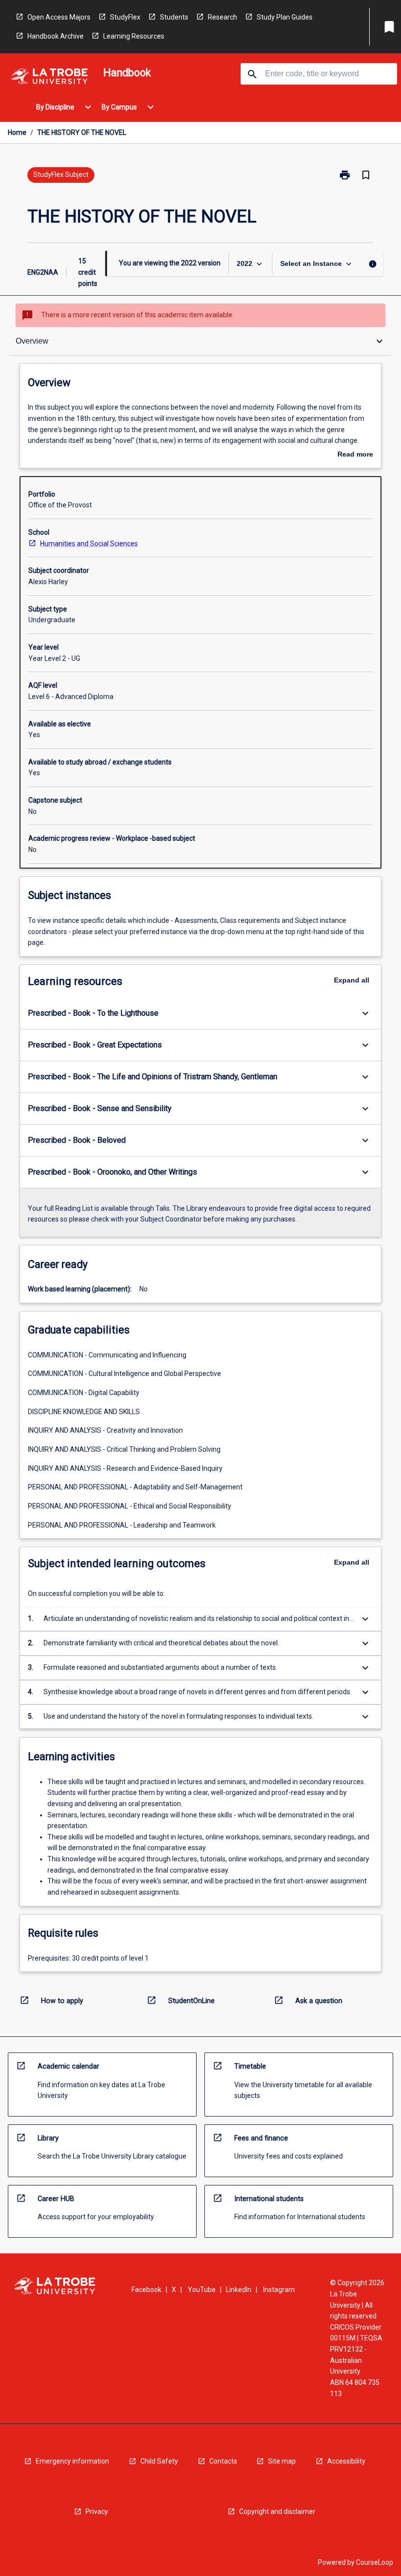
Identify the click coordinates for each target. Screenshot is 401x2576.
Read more (355, 455)
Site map (282, 2461)
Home (17, 132)
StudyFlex (125, 17)
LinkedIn (239, 2290)
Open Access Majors (59, 17)
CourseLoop (375, 2562)
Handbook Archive (56, 36)
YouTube (202, 2290)
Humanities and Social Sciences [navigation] (89, 544)
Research (223, 17)
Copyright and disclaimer (277, 2511)
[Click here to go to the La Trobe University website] (49, 78)
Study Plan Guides (285, 17)
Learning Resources (134, 36)
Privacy (97, 2511)
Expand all (352, 980)
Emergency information (72, 2461)
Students (174, 17)
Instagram (279, 2290)
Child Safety (159, 2461)
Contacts (223, 2461)
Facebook (146, 2290)
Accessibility (346, 2461)
